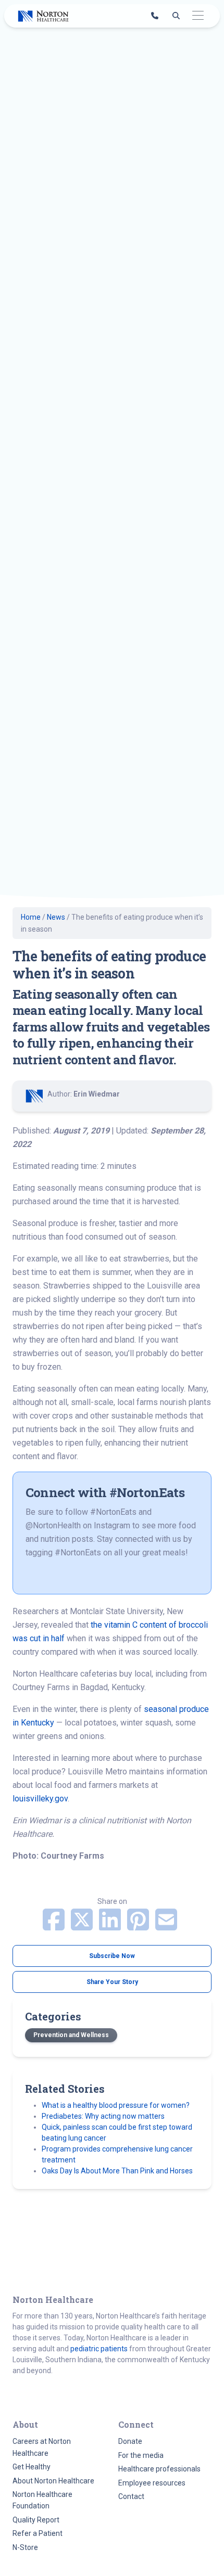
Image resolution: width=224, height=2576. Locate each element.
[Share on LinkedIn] (111, 1926)
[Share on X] (83, 1926)
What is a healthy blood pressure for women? (116, 2105)
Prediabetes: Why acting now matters (103, 2116)
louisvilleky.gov (40, 1799)
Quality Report (36, 2520)
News (56, 917)
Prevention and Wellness (71, 2035)
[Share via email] (166, 1926)
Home (31, 917)
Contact (131, 2496)
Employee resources (152, 2483)
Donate (130, 2441)
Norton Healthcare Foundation (42, 2500)
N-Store (25, 2547)
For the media (141, 2455)
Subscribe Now (112, 1956)
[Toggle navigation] (198, 16)
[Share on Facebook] (55, 1926)
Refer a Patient (38, 2533)
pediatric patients (99, 2349)
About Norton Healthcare (53, 2481)
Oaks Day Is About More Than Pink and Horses (117, 2171)
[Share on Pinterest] (139, 1926)
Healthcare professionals (159, 2469)
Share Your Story (112, 1982)
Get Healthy (32, 2467)
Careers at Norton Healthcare (42, 2447)
